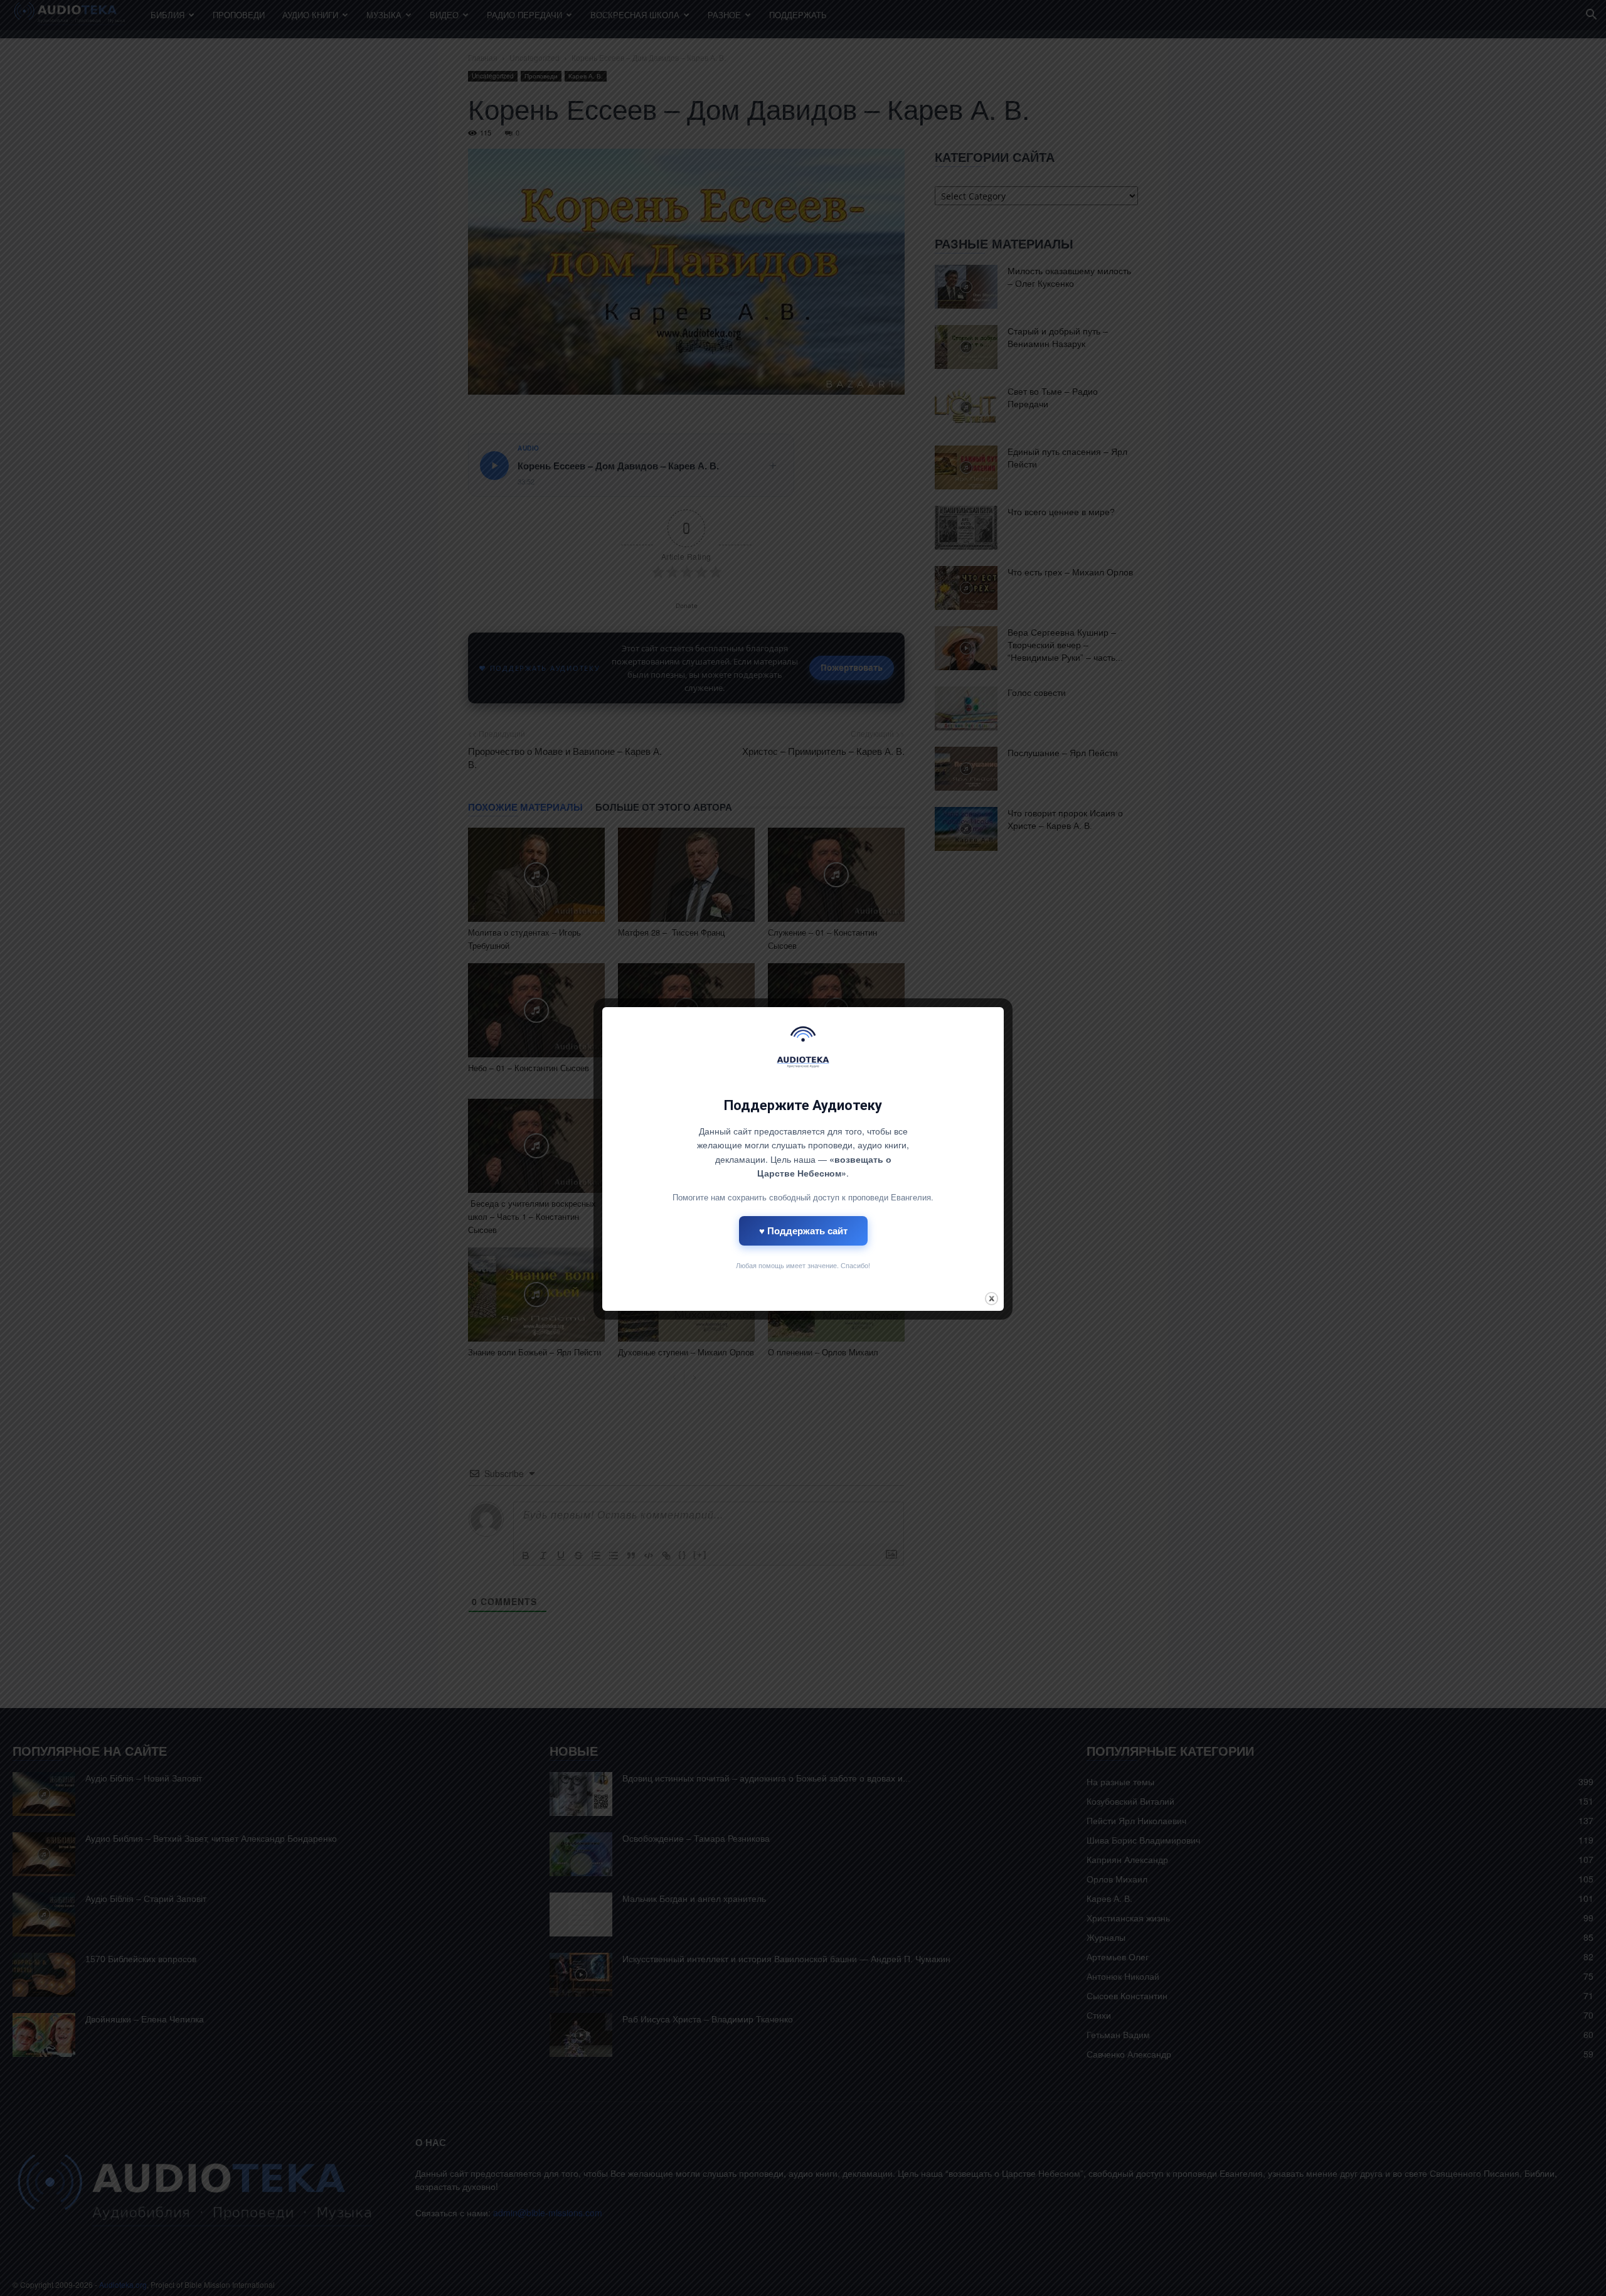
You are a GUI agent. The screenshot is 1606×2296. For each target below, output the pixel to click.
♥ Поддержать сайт (803, 1231)
